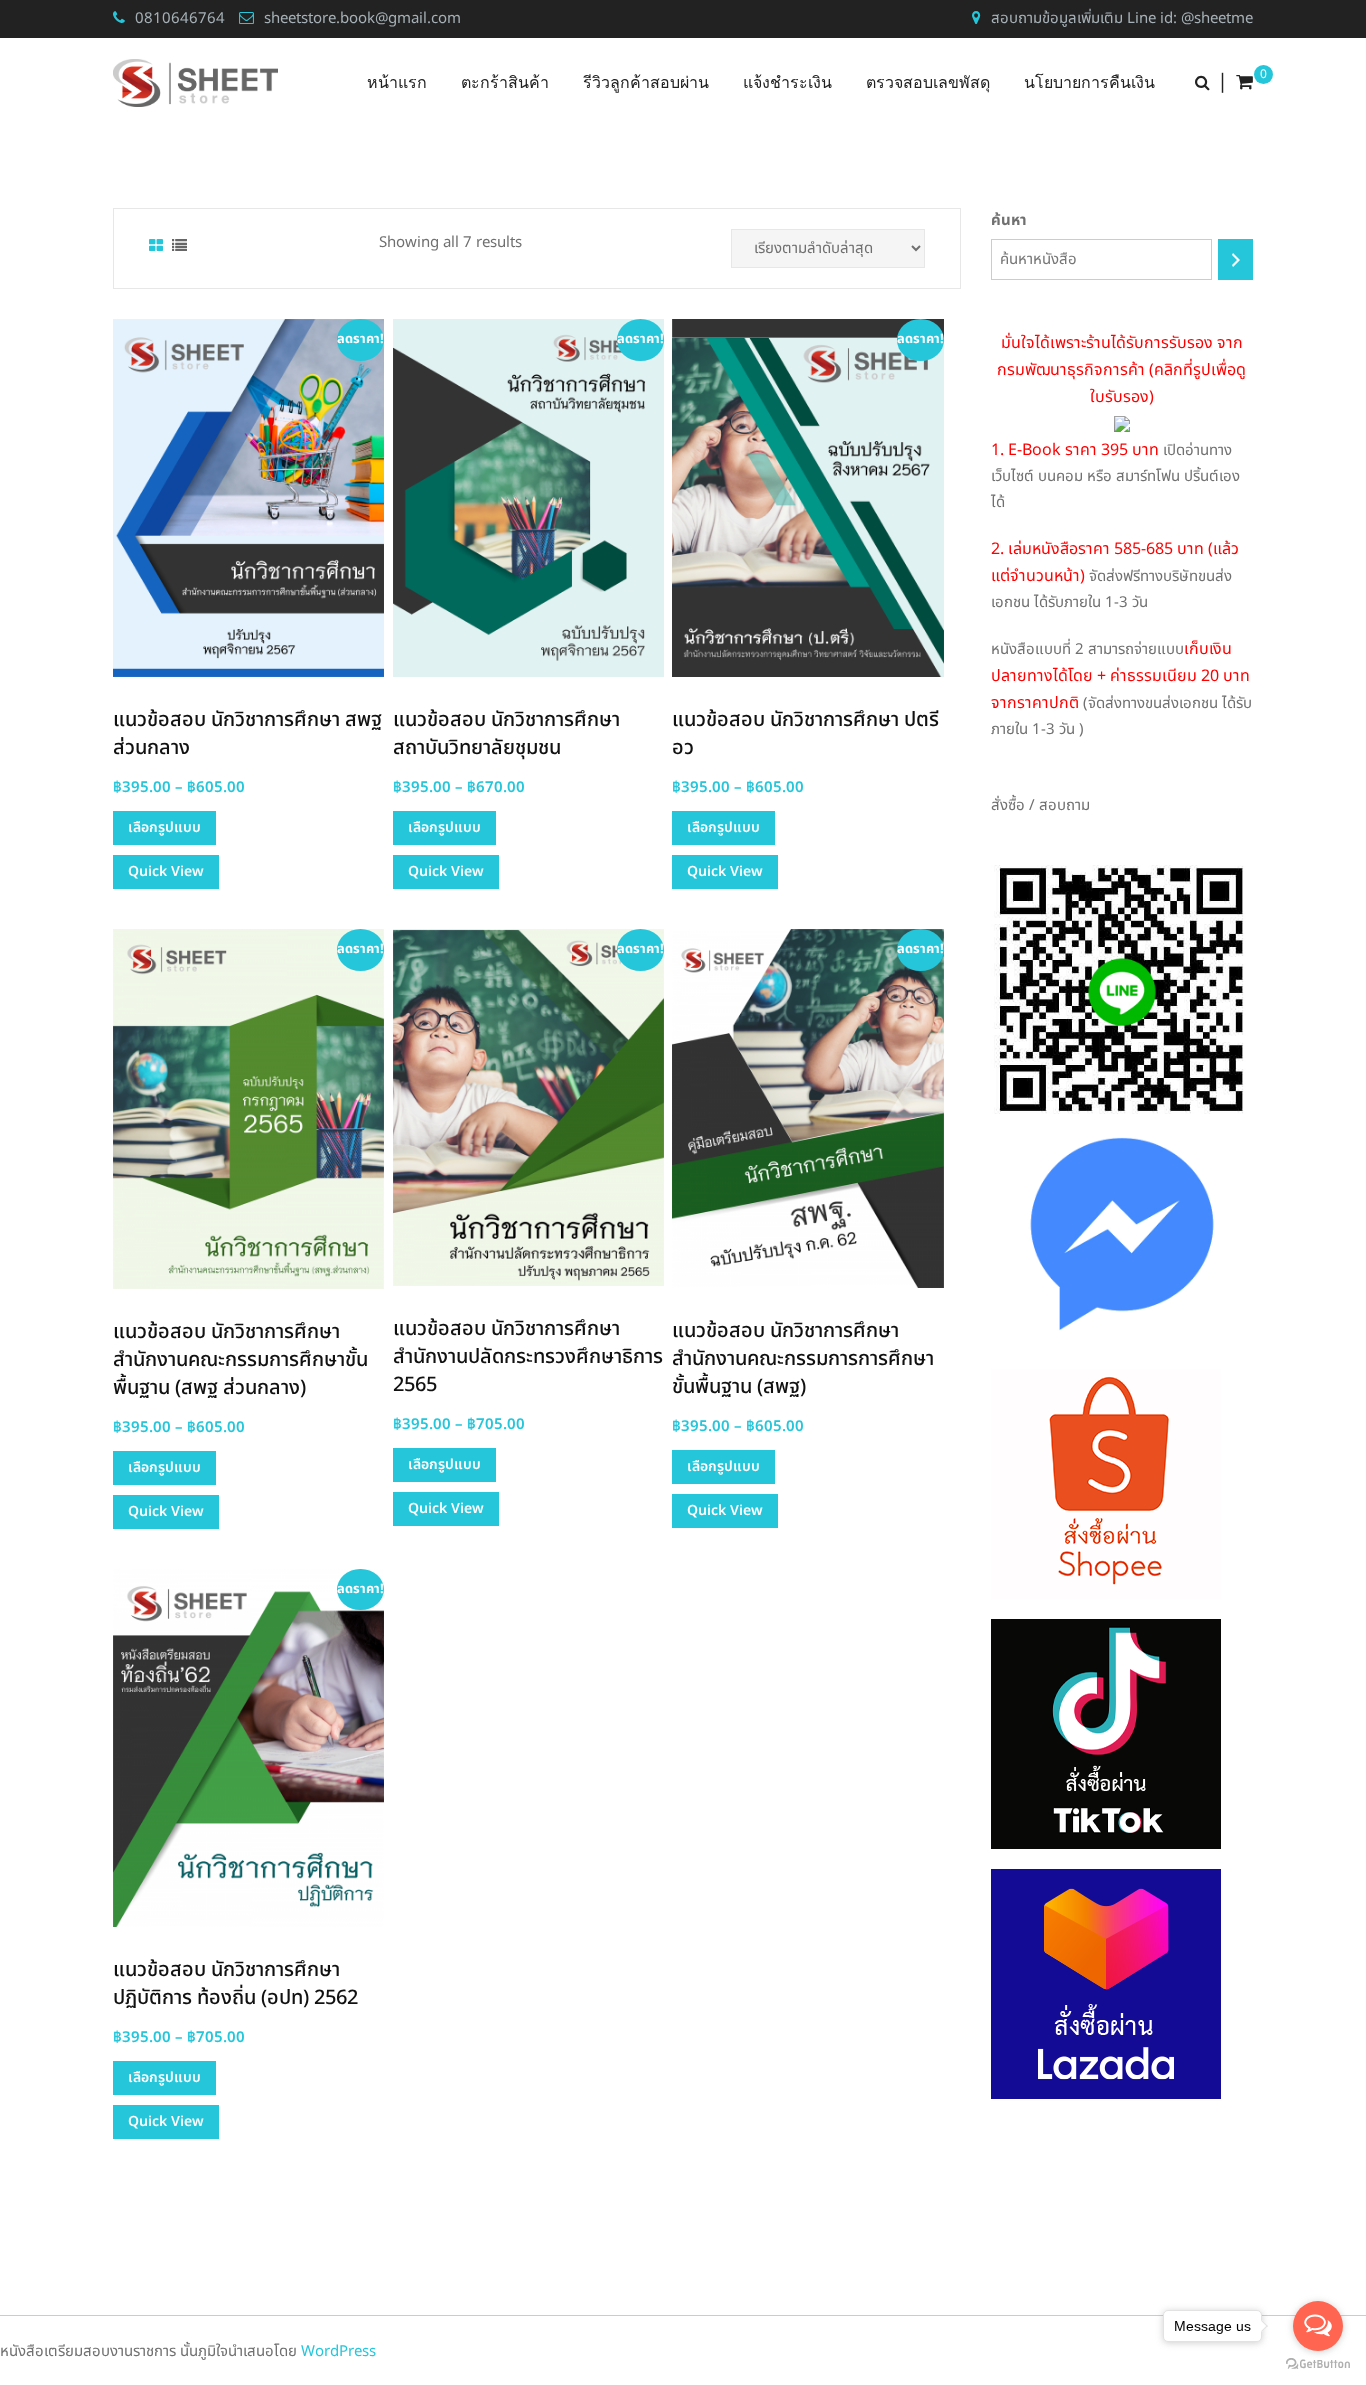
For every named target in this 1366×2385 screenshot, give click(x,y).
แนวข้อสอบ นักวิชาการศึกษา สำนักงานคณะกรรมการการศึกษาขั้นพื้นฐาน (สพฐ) (803, 1359)
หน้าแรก (397, 82)
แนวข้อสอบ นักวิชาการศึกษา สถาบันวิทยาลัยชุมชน (506, 734)
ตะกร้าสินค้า (505, 82)
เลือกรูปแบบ (164, 827)
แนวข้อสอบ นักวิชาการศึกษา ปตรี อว (805, 734)
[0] (1244, 83)
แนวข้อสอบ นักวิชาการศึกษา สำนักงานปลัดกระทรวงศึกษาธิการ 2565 (528, 1357)
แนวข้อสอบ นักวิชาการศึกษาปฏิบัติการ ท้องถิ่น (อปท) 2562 (235, 1984)
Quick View (166, 871)
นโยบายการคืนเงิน (1089, 82)
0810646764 (180, 18)
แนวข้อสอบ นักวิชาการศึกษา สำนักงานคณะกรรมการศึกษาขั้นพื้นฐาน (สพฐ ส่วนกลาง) (240, 1360)
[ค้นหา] (1235, 259)
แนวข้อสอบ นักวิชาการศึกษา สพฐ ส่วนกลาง (247, 734)
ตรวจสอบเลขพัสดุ (928, 82)
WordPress (338, 2351)
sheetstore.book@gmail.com (362, 18)
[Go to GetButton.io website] (1318, 2364)
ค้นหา (1009, 220)
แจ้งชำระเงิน (787, 82)
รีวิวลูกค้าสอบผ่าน (646, 82)
